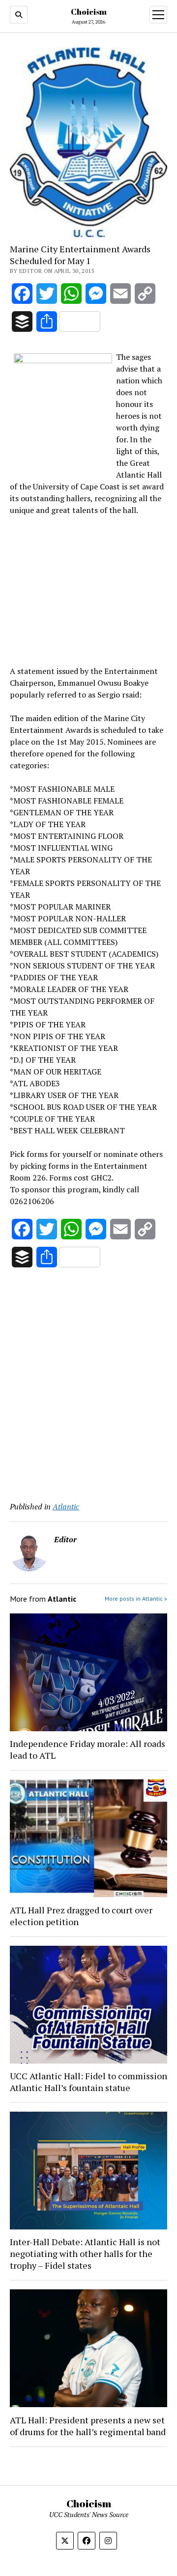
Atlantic (66, 1506)
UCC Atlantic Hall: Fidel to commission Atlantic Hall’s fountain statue (88, 2082)
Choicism (89, 12)
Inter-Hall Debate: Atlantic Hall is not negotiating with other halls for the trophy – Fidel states (85, 2254)
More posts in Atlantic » (136, 1598)
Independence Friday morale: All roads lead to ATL (88, 1749)
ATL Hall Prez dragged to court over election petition (81, 1916)
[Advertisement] (88, 589)
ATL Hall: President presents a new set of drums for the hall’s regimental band (88, 2426)
